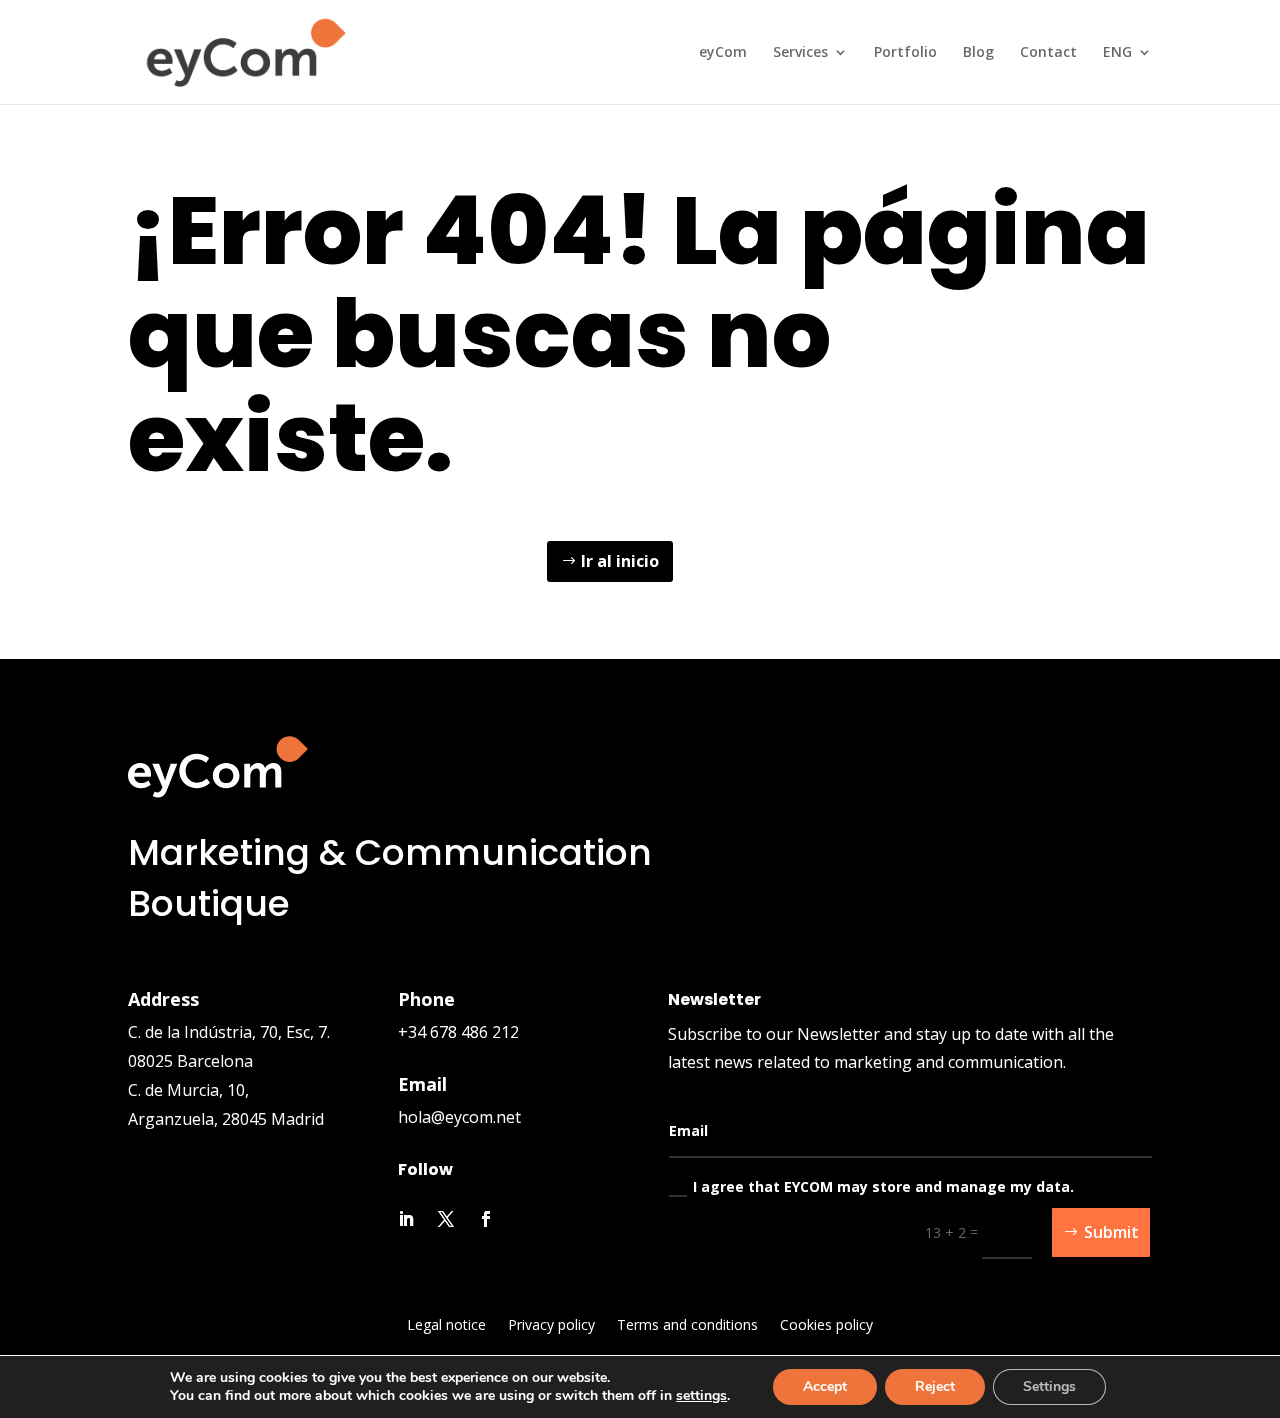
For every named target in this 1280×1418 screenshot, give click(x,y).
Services (800, 53)
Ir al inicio (620, 561)
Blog (978, 53)
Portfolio (905, 53)
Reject (935, 1386)
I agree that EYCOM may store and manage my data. (883, 1186)
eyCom (723, 53)
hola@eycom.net (459, 1117)
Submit (1111, 1232)
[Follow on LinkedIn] (406, 1219)
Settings (1049, 1386)
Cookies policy (826, 1326)
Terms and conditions (687, 1326)
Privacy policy (551, 1326)
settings (701, 1396)
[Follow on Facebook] (486, 1219)
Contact (1048, 53)
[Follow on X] (446, 1219)
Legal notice (446, 1326)
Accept (825, 1386)
